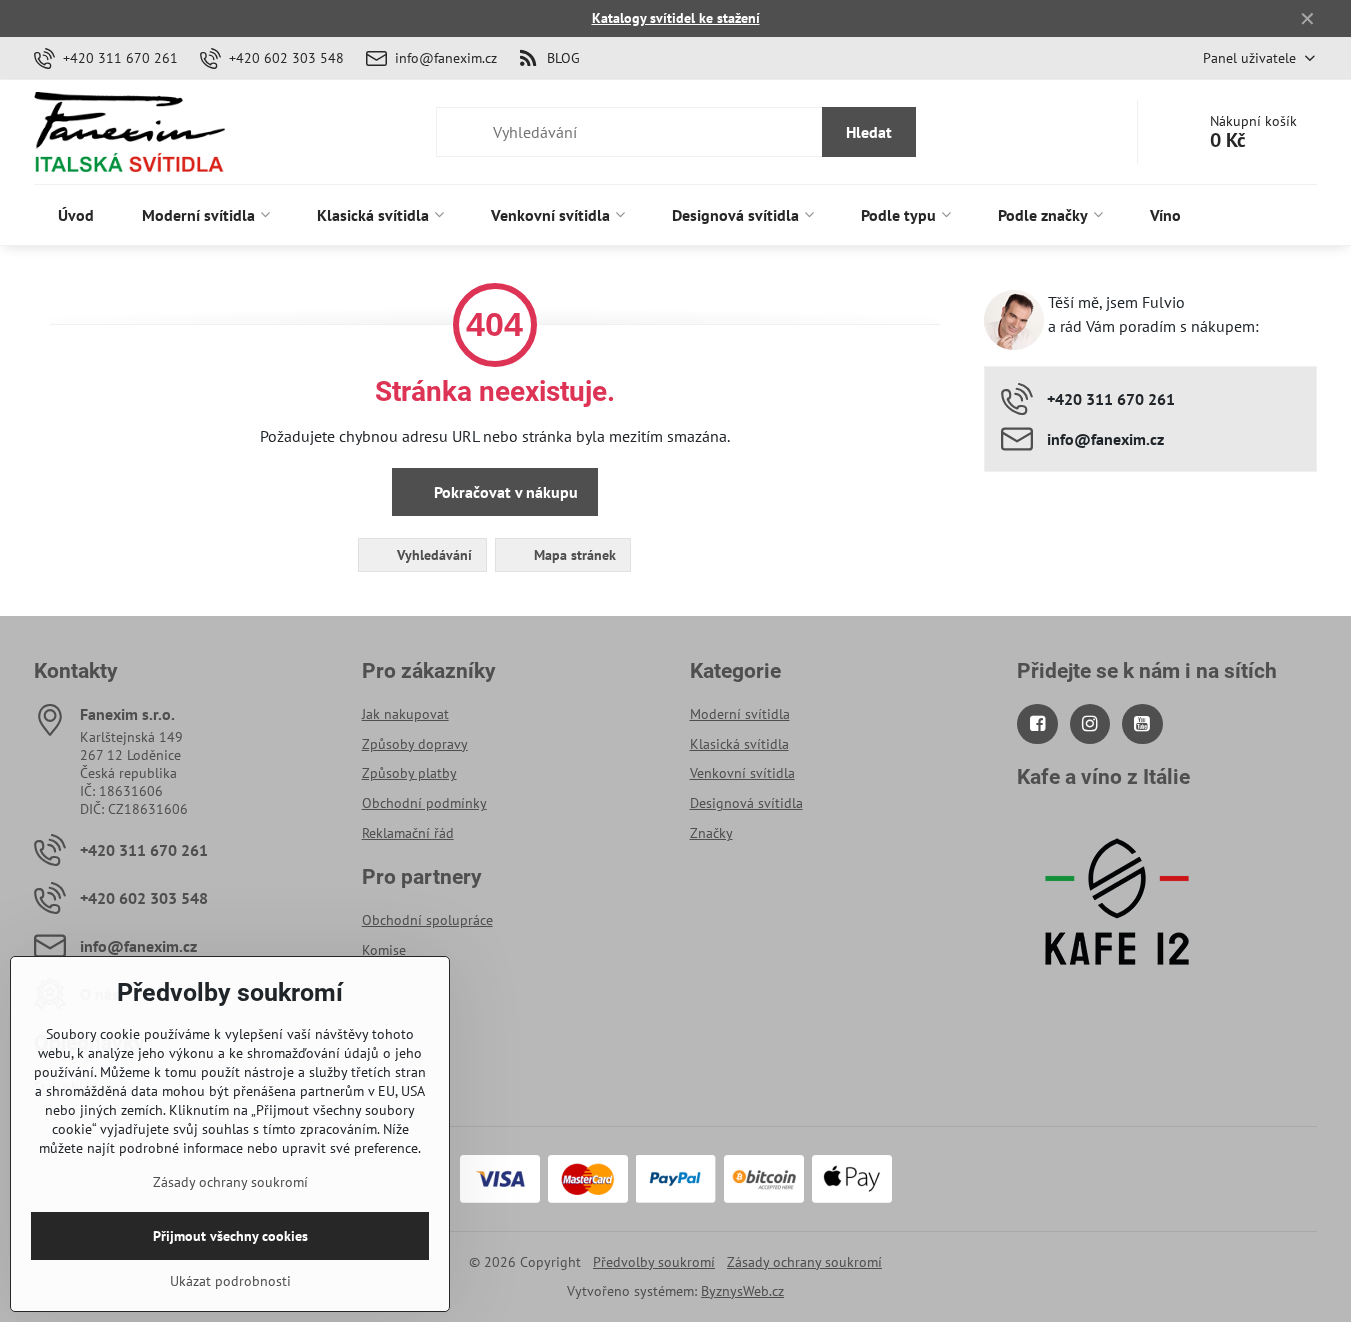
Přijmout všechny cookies (230, 1236)
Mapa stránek (573, 555)
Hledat (869, 132)
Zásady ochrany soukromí (804, 1262)
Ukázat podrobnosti (230, 1281)
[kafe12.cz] (1117, 988)
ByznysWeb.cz (742, 1291)
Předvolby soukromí (654, 1262)
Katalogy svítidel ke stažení (676, 18)
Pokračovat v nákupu (504, 492)
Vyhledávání (432, 555)
